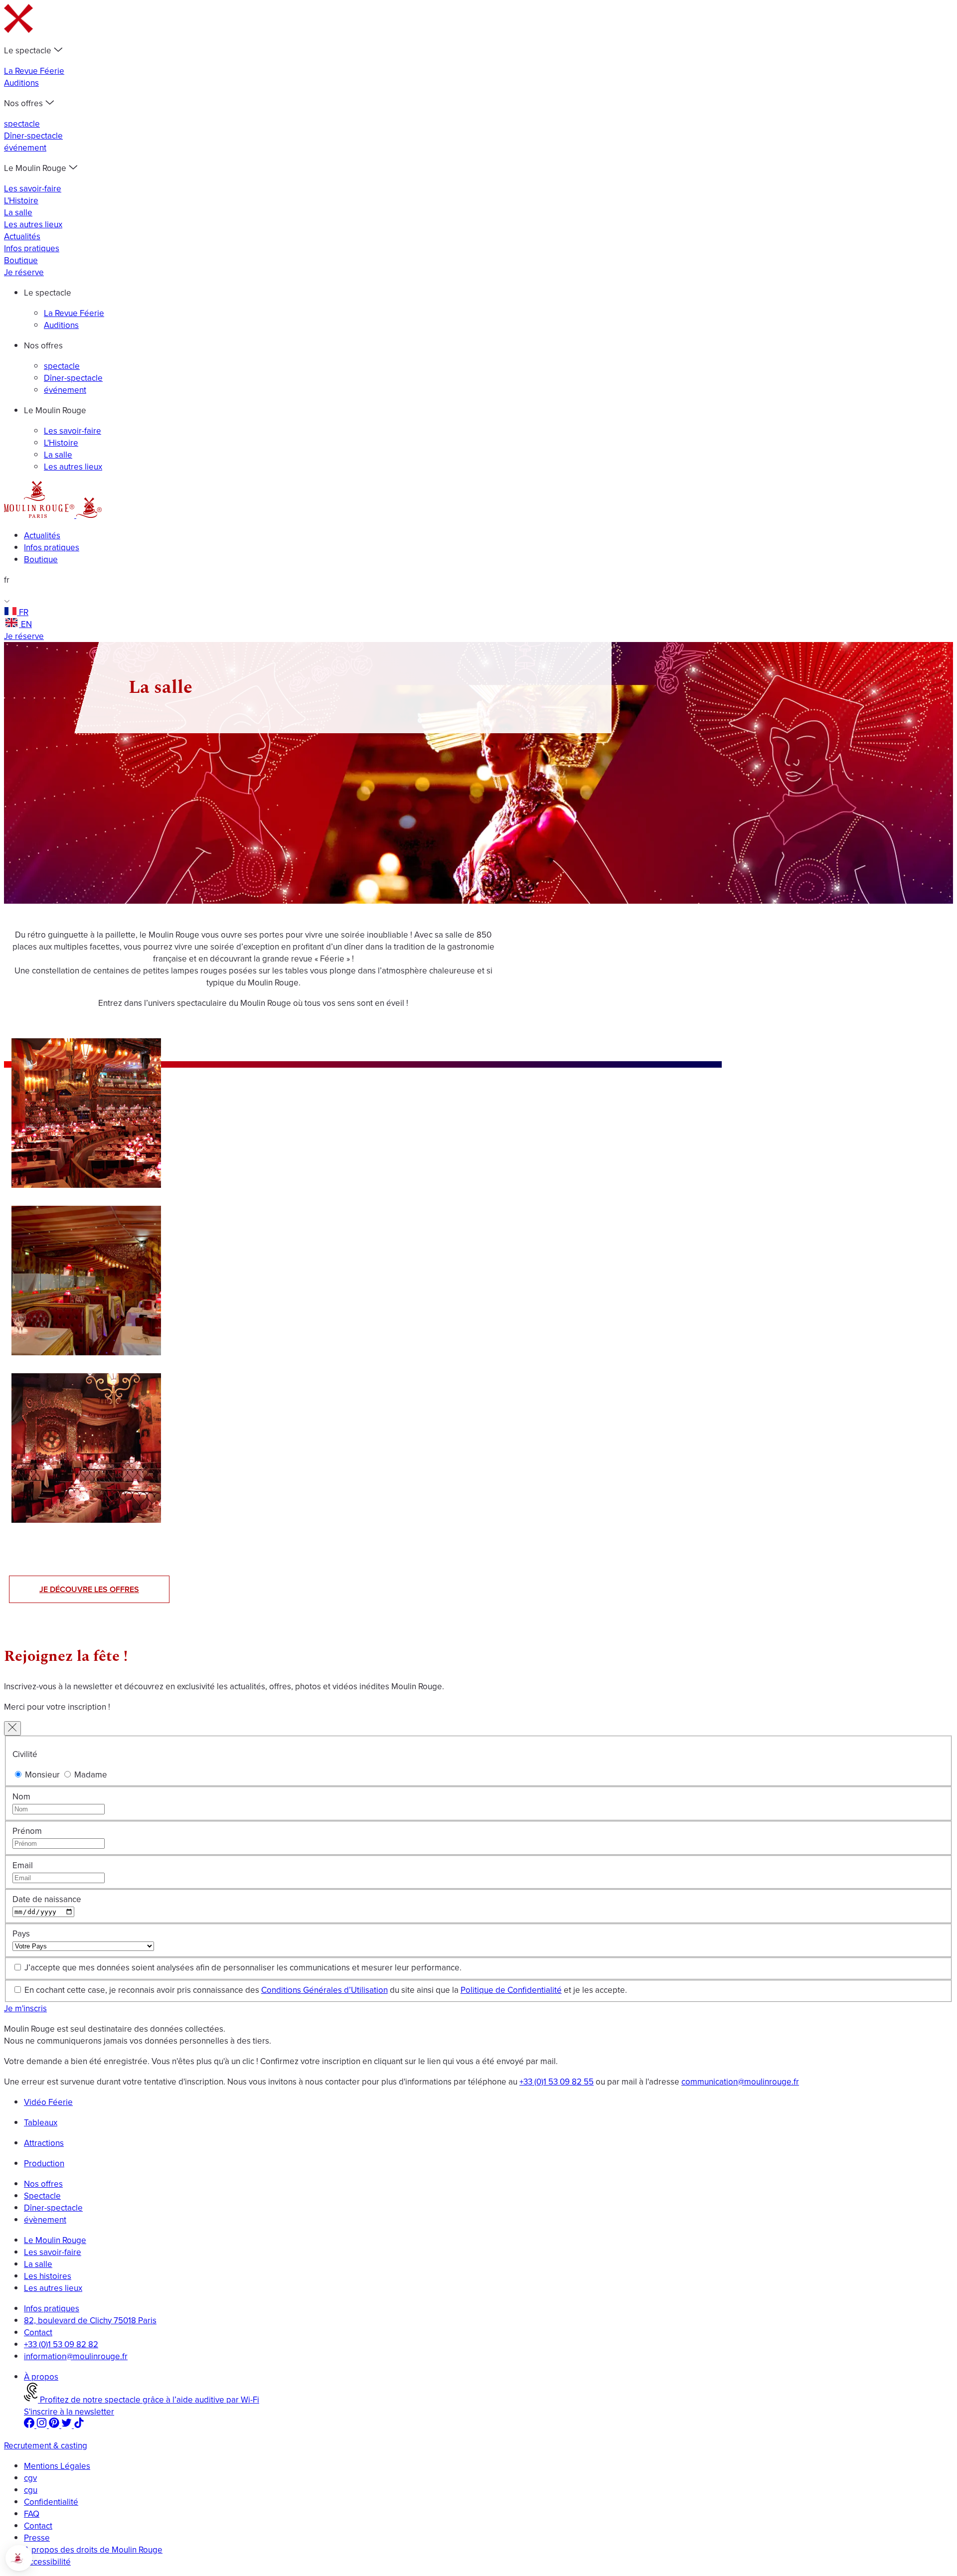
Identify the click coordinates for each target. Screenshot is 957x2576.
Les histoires (48, 2276)
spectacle (22, 124)
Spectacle (42, 2196)
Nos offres (43, 2184)
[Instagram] (43, 2425)
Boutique (21, 260)
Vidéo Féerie (48, 2102)
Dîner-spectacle (33, 136)
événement (25, 148)
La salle (18, 212)
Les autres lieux (33, 224)
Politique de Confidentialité (511, 1990)
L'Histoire (21, 200)
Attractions (44, 2143)
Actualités (22, 236)
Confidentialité (51, 2502)
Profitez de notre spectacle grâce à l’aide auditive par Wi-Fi (149, 2400)
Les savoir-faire (33, 188)
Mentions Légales (57, 2466)
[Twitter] (68, 2425)
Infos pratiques (32, 248)
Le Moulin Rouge (55, 2240)
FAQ (32, 2514)
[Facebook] (30, 2425)
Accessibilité (47, 2562)
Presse (37, 2538)
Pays (21, 1933)
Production (44, 2163)
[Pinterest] (55, 2425)
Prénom (27, 1831)
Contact (38, 2332)
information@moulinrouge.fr (76, 2356)
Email (23, 1865)
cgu (31, 2490)
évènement (45, 2220)
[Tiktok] (79, 2425)
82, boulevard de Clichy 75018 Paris (90, 2320)
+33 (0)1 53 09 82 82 (61, 2344)
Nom (21, 1796)
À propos (41, 2377)
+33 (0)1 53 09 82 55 (557, 2082)
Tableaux (41, 2122)
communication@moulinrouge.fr (740, 2082)
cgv (30, 2478)
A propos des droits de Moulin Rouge (93, 2550)
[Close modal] (12, 1728)
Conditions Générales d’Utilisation (324, 1990)
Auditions (21, 83)
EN (26, 624)
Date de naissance (47, 1899)
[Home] (40, 515)
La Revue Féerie (34, 71)
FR (24, 612)
